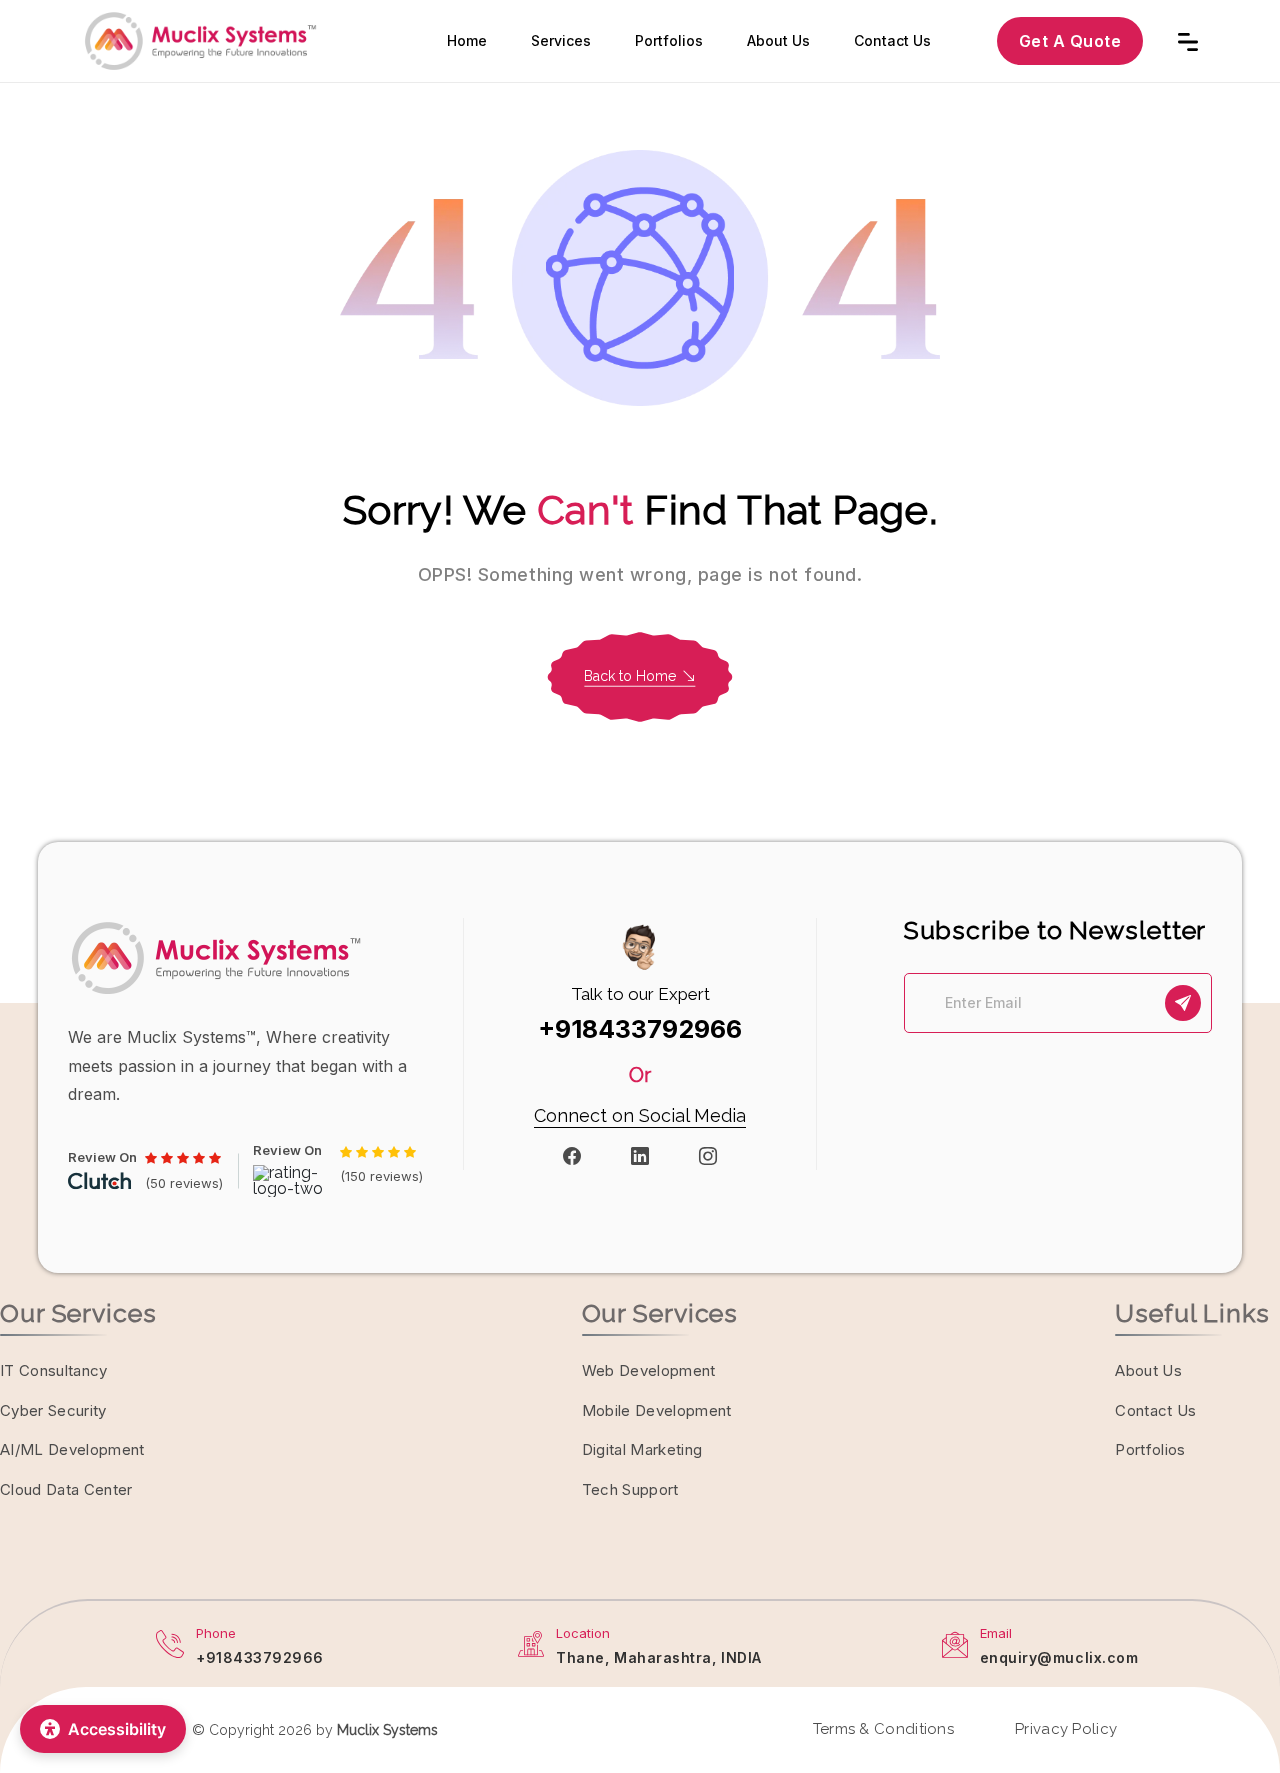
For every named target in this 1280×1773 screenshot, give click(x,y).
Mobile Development (657, 1410)
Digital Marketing (642, 1449)
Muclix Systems (387, 1730)
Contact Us (892, 40)
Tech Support (630, 1489)
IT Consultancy (54, 1370)
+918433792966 (640, 1029)
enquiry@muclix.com (1059, 1657)
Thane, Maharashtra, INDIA (659, 1657)
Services (561, 40)
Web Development (649, 1370)
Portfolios (669, 40)
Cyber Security (53, 1410)
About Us (778, 40)
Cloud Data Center (66, 1489)
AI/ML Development (72, 1449)
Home (467, 40)
